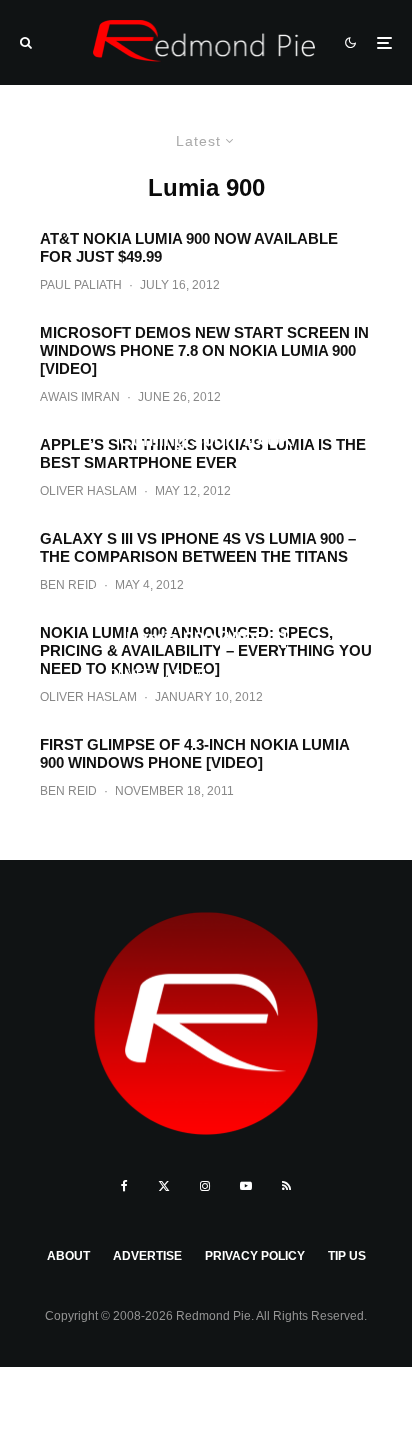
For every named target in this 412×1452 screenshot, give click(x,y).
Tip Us (347, 1256)
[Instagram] (205, 1186)
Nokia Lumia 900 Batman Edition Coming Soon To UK (206, 429)
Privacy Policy (255, 1256)
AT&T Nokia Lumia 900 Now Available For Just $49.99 (189, 247)
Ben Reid (68, 791)
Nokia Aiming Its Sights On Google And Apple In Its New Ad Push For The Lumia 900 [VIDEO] (206, 616)
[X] (164, 1186)
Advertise (147, 1256)
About (68, 1256)
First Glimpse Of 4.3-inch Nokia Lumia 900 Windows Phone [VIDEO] (194, 753)
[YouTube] (246, 1186)
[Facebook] (124, 1186)
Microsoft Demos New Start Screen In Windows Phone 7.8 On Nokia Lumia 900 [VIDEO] (204, 350)
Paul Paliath (81, 285)
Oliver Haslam (159, 475)
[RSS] (286, 1186)
